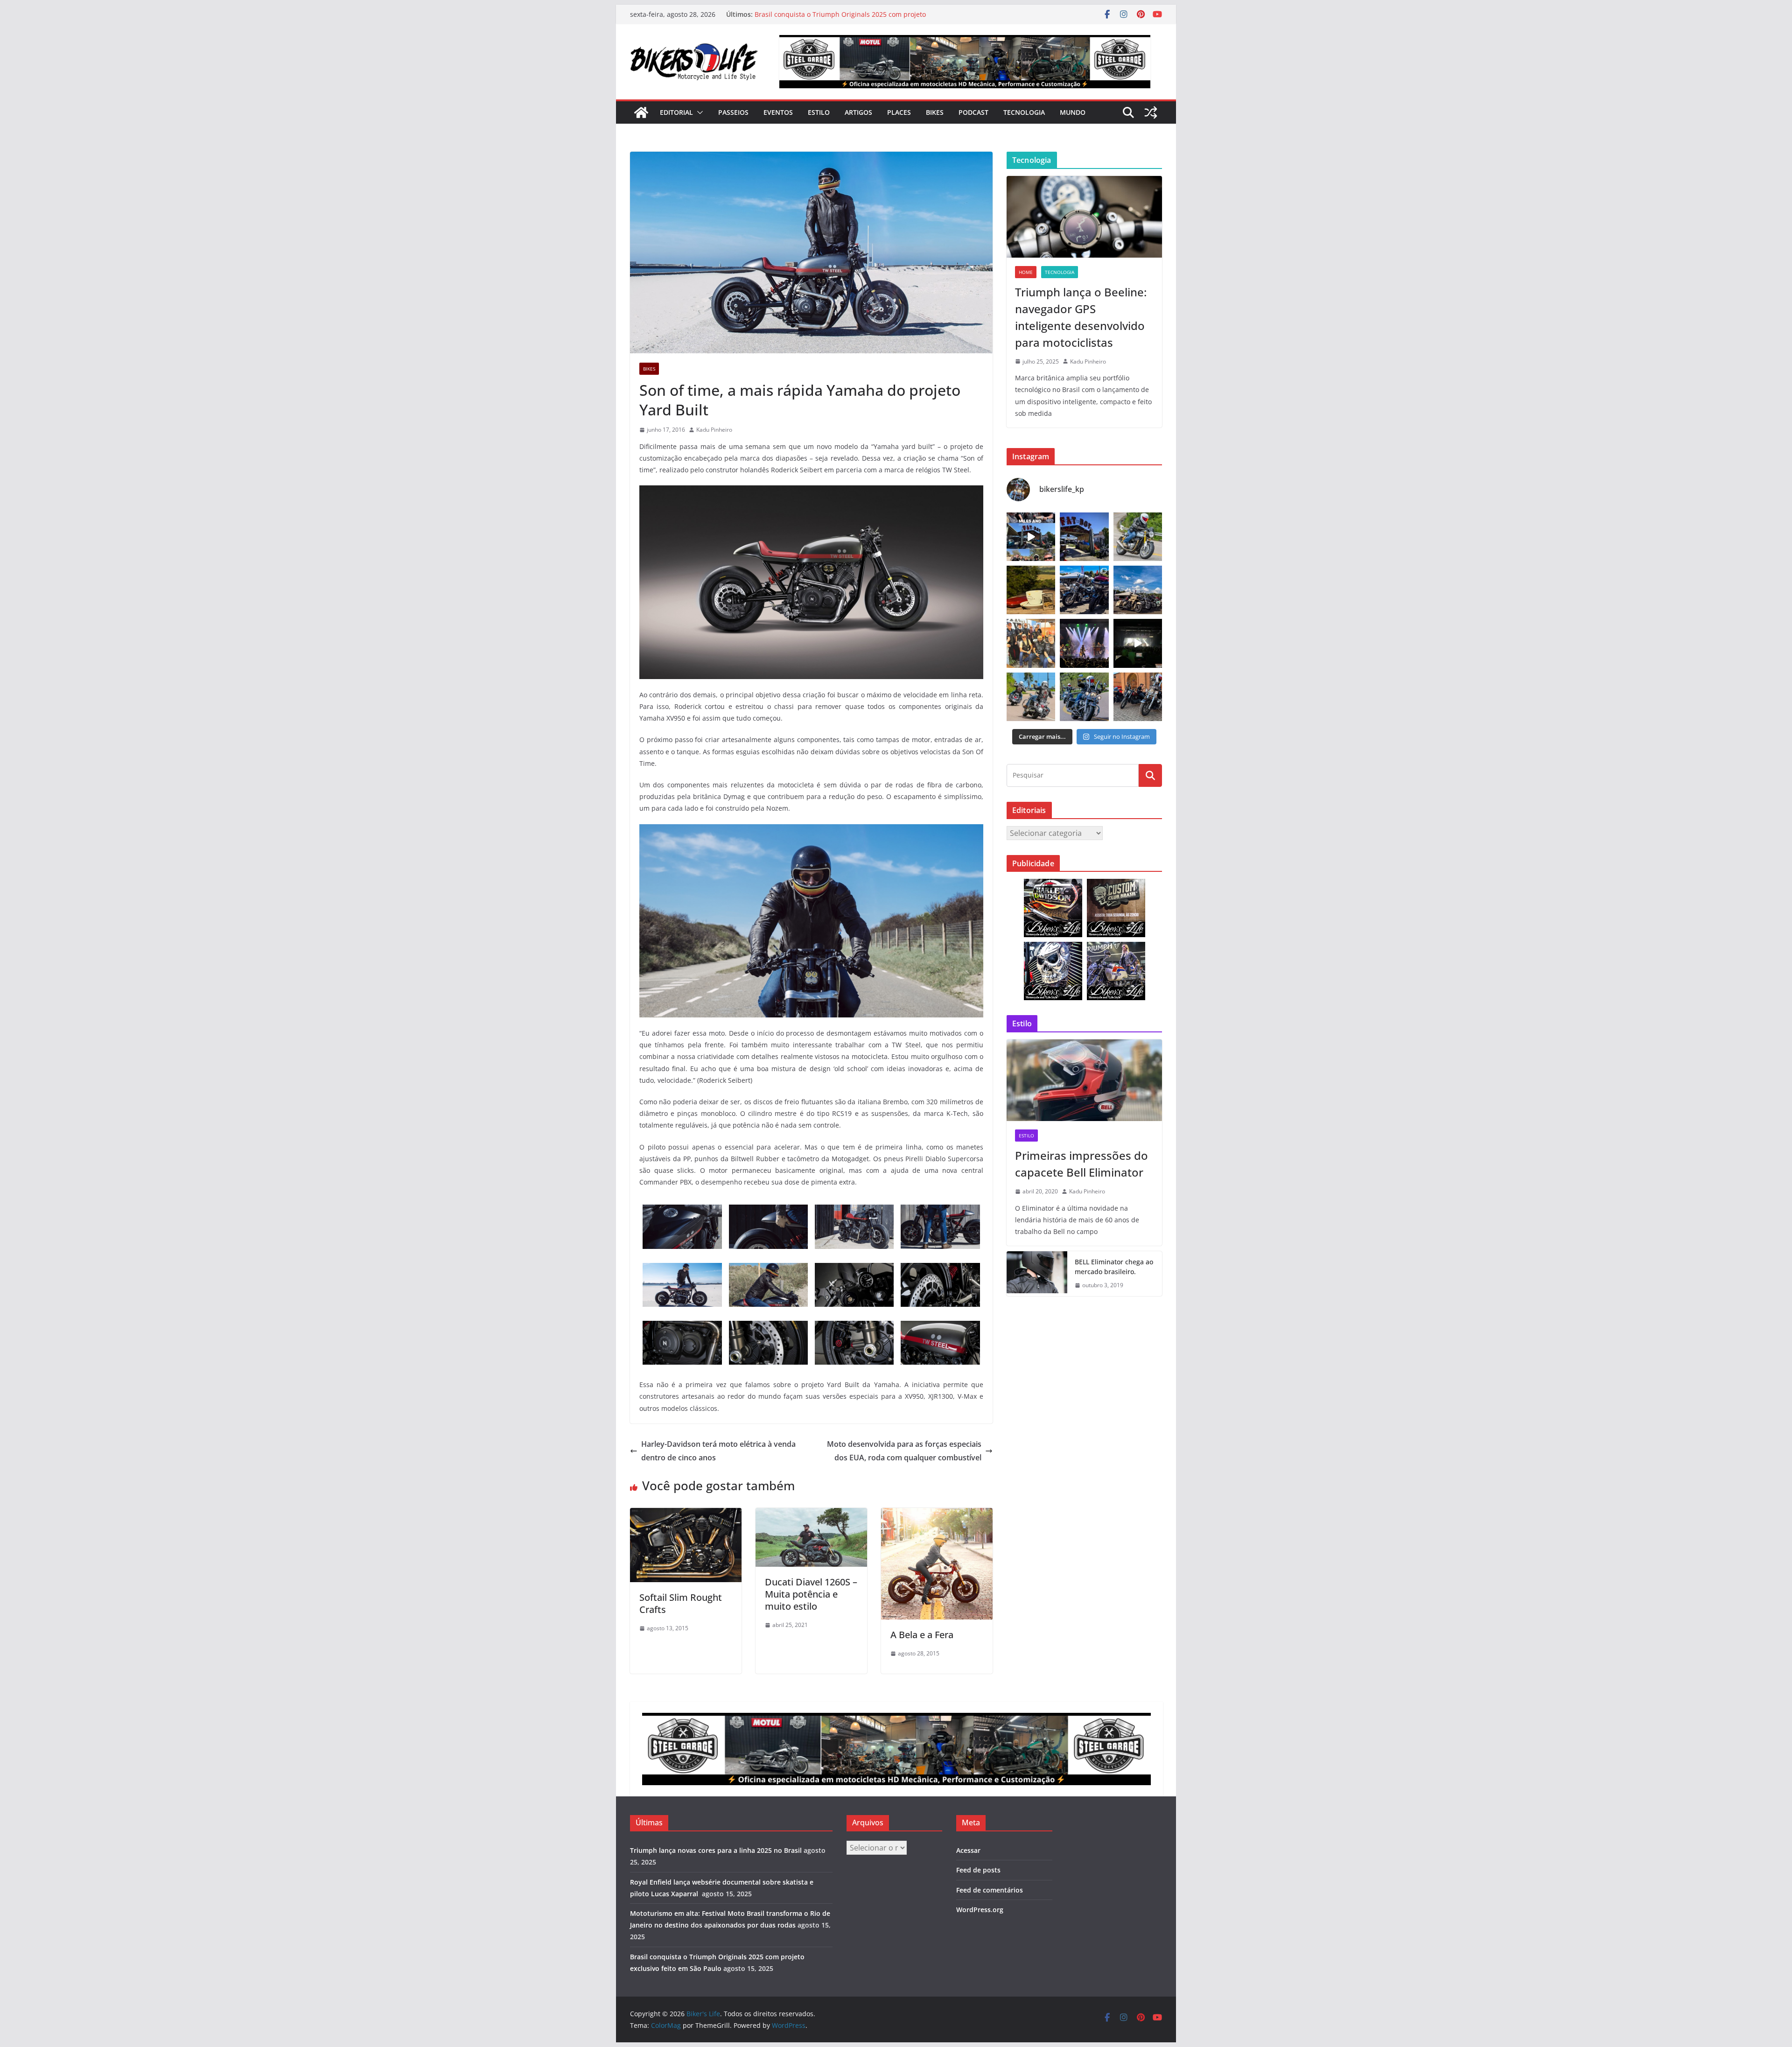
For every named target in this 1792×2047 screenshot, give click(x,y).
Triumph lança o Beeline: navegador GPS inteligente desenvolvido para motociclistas (1081, 317)
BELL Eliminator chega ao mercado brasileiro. (1114, 1267)
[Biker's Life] (641, 112)
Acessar (968, 1850)
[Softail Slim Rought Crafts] (686, 1514)
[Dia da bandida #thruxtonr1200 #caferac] (1138, 537)
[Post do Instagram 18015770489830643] (1138, 643)
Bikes (935, 112)
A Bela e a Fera (922, 1635)
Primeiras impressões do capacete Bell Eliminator (1081, 1164)
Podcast (973, 112)
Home (1026, 272)
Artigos (858, 112)
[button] (698, 112)
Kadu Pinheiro (714, 430)
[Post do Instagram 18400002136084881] (1031, 590)
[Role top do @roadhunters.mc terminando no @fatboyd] (1084, 537)
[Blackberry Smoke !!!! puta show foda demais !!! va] (1084, 643)
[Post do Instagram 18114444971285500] (1031, 537)
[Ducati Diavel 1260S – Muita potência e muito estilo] (811, 1514)
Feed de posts (978, 1870)
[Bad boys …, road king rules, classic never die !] (1084, 697)
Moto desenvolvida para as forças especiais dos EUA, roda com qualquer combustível (904, 1451)
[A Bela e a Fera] (937, 1514)
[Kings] (1031, 697)
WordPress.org (980, 1910)
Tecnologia (1024, 112)
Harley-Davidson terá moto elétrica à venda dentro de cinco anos (718, 1451)
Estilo (819, 112)
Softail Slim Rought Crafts (681, 1603)
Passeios (733, 112)
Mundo (1073, 112)
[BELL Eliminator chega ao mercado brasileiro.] (1037, 1274)
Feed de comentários (990, 1890)
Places (899, 112)
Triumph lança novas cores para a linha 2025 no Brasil (716, 1850)
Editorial (676, 112)
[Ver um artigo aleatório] (1151, 112)
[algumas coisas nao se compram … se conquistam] (1084, 590)
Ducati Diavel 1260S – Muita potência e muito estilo (811, 1594)
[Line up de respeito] (1138, 590)
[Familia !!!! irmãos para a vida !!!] (1031, 643)
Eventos (778, 112)
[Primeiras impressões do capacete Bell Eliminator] (1084, 1080)
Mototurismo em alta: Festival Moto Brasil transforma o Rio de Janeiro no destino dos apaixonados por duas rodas (847, 19)
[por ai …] (1138, 697)
